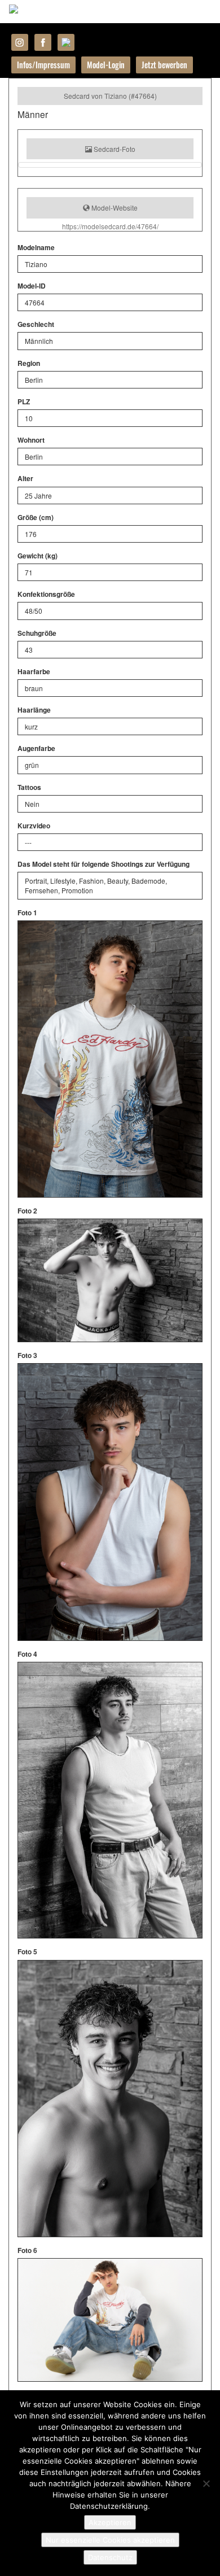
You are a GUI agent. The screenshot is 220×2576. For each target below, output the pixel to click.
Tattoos (29, 787)
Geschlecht (36, 324)
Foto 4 (27, 1654)
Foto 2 (27, 1211)
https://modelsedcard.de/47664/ (110, 226)
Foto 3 (27, 1355)
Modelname (36, 248)
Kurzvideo (34, 826)
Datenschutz (110, 2557)
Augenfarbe (36, 748)
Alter (25, 479)
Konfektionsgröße (46, 594)
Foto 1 (27, 913)
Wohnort (31, 440)
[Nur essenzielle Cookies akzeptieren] (206, 2483)
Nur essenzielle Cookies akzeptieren (110, 2540)
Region (29, 363)
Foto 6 (27, 2250)
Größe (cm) (36, 518)
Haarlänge (34, 710)
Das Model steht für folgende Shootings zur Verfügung (104, 864)
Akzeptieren (110, 2522)
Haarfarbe (34, 672)
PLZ (24, 402)
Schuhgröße (37, 633)
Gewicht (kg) (38, 556)
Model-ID (32, 286)
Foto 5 (27, 1952)
